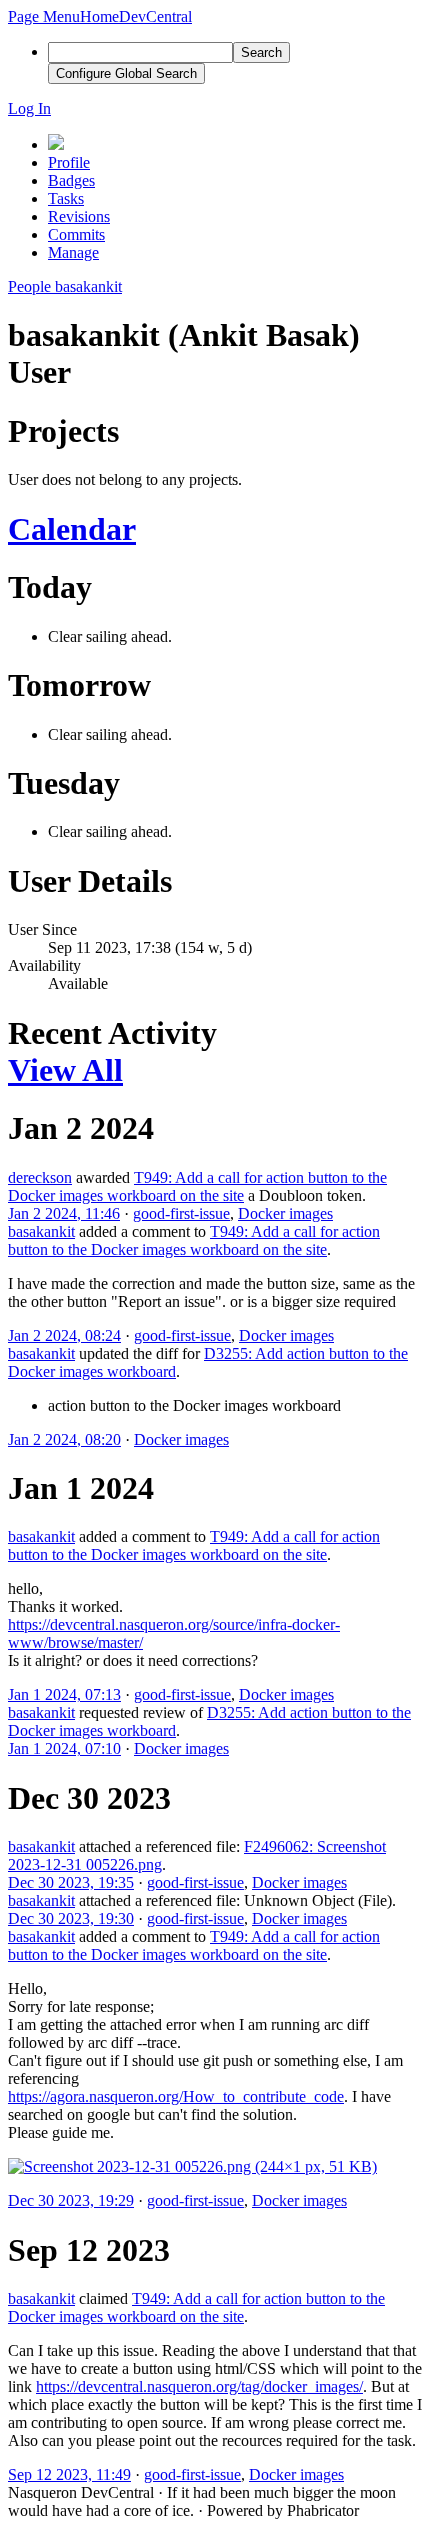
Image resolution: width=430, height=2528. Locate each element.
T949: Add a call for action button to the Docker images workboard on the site (197, 1186)
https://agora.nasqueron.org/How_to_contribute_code (176, 2096)
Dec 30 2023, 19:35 (71, 1882)
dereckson (40, 1177)
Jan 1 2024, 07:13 (64, 1694)
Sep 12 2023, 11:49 (69, 2474)
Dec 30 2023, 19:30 (71, 1918)
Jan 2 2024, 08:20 (64, 1439)
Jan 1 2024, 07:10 (64, 1748)
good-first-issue (181, 1213)
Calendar (72, 529)
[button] (44, 16)
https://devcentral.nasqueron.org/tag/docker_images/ (199, 2386)
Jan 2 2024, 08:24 (64, 1335)
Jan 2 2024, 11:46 (64, 1213)
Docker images (285, 1213)
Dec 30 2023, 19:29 (71, 2200)
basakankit (41, 1231)
